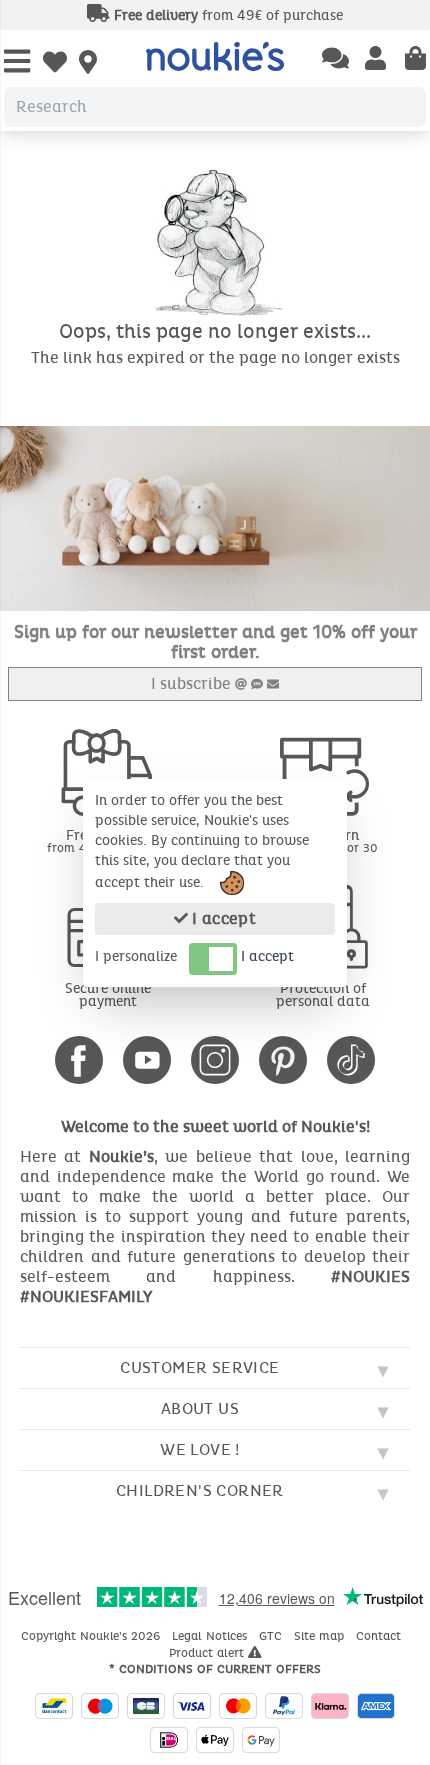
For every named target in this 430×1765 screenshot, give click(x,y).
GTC (272, 1636)
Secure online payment (108, 995)
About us (200, 1408)
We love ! (200, 1449)
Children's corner (200, 1490)
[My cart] (415, 60)
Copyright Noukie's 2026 (92, 1636)
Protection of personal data (323, 995)
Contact (380, 1636)
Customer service (199, 1367)
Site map (321, 1636)
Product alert (208, 1653)
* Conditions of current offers (215, 1669)
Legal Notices (211, 1636)
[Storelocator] (88, 64)
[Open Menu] (17, 62)
